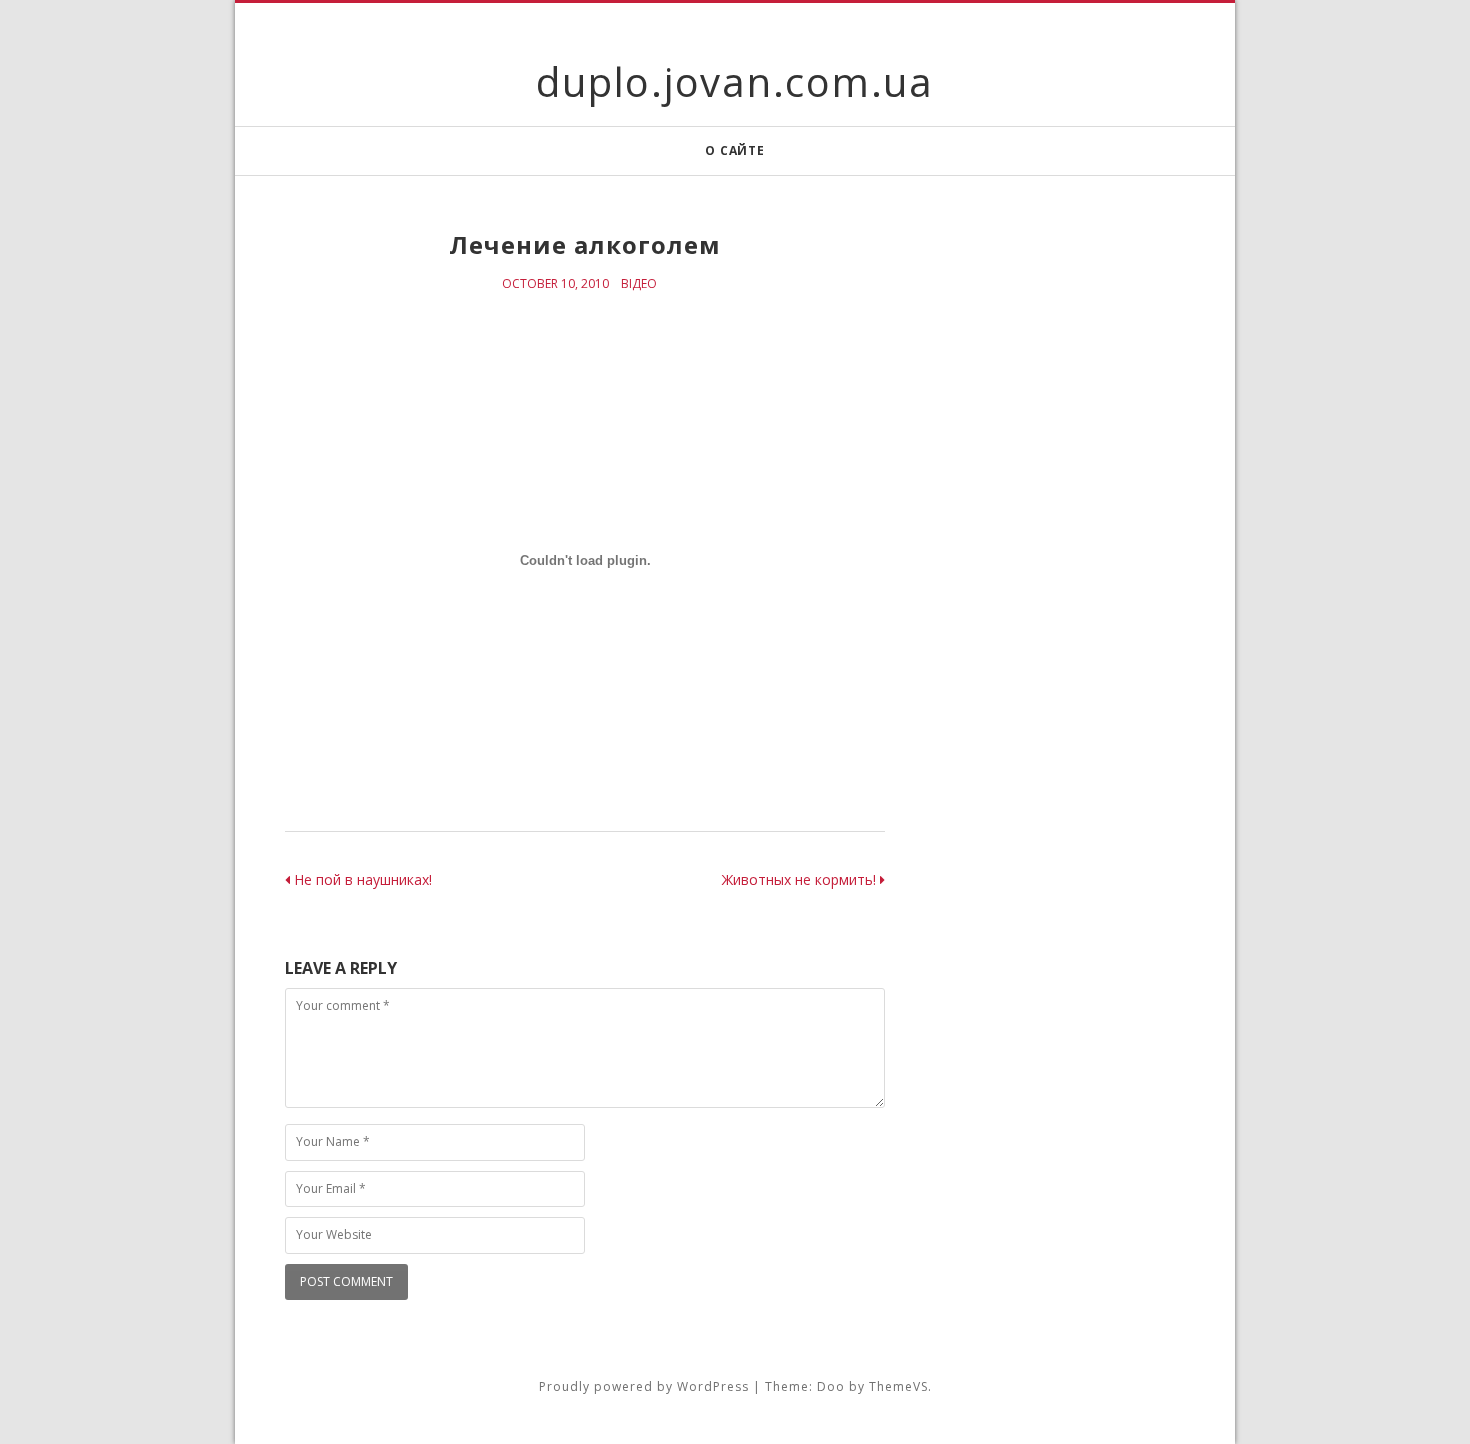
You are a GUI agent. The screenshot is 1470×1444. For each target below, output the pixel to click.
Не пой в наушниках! (361, 879)
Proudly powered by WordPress (644, 1386)
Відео (639, 283)
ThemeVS (898, 1386)
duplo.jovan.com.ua (735, 81)
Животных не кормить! (801, 879)
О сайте (734, 150)
